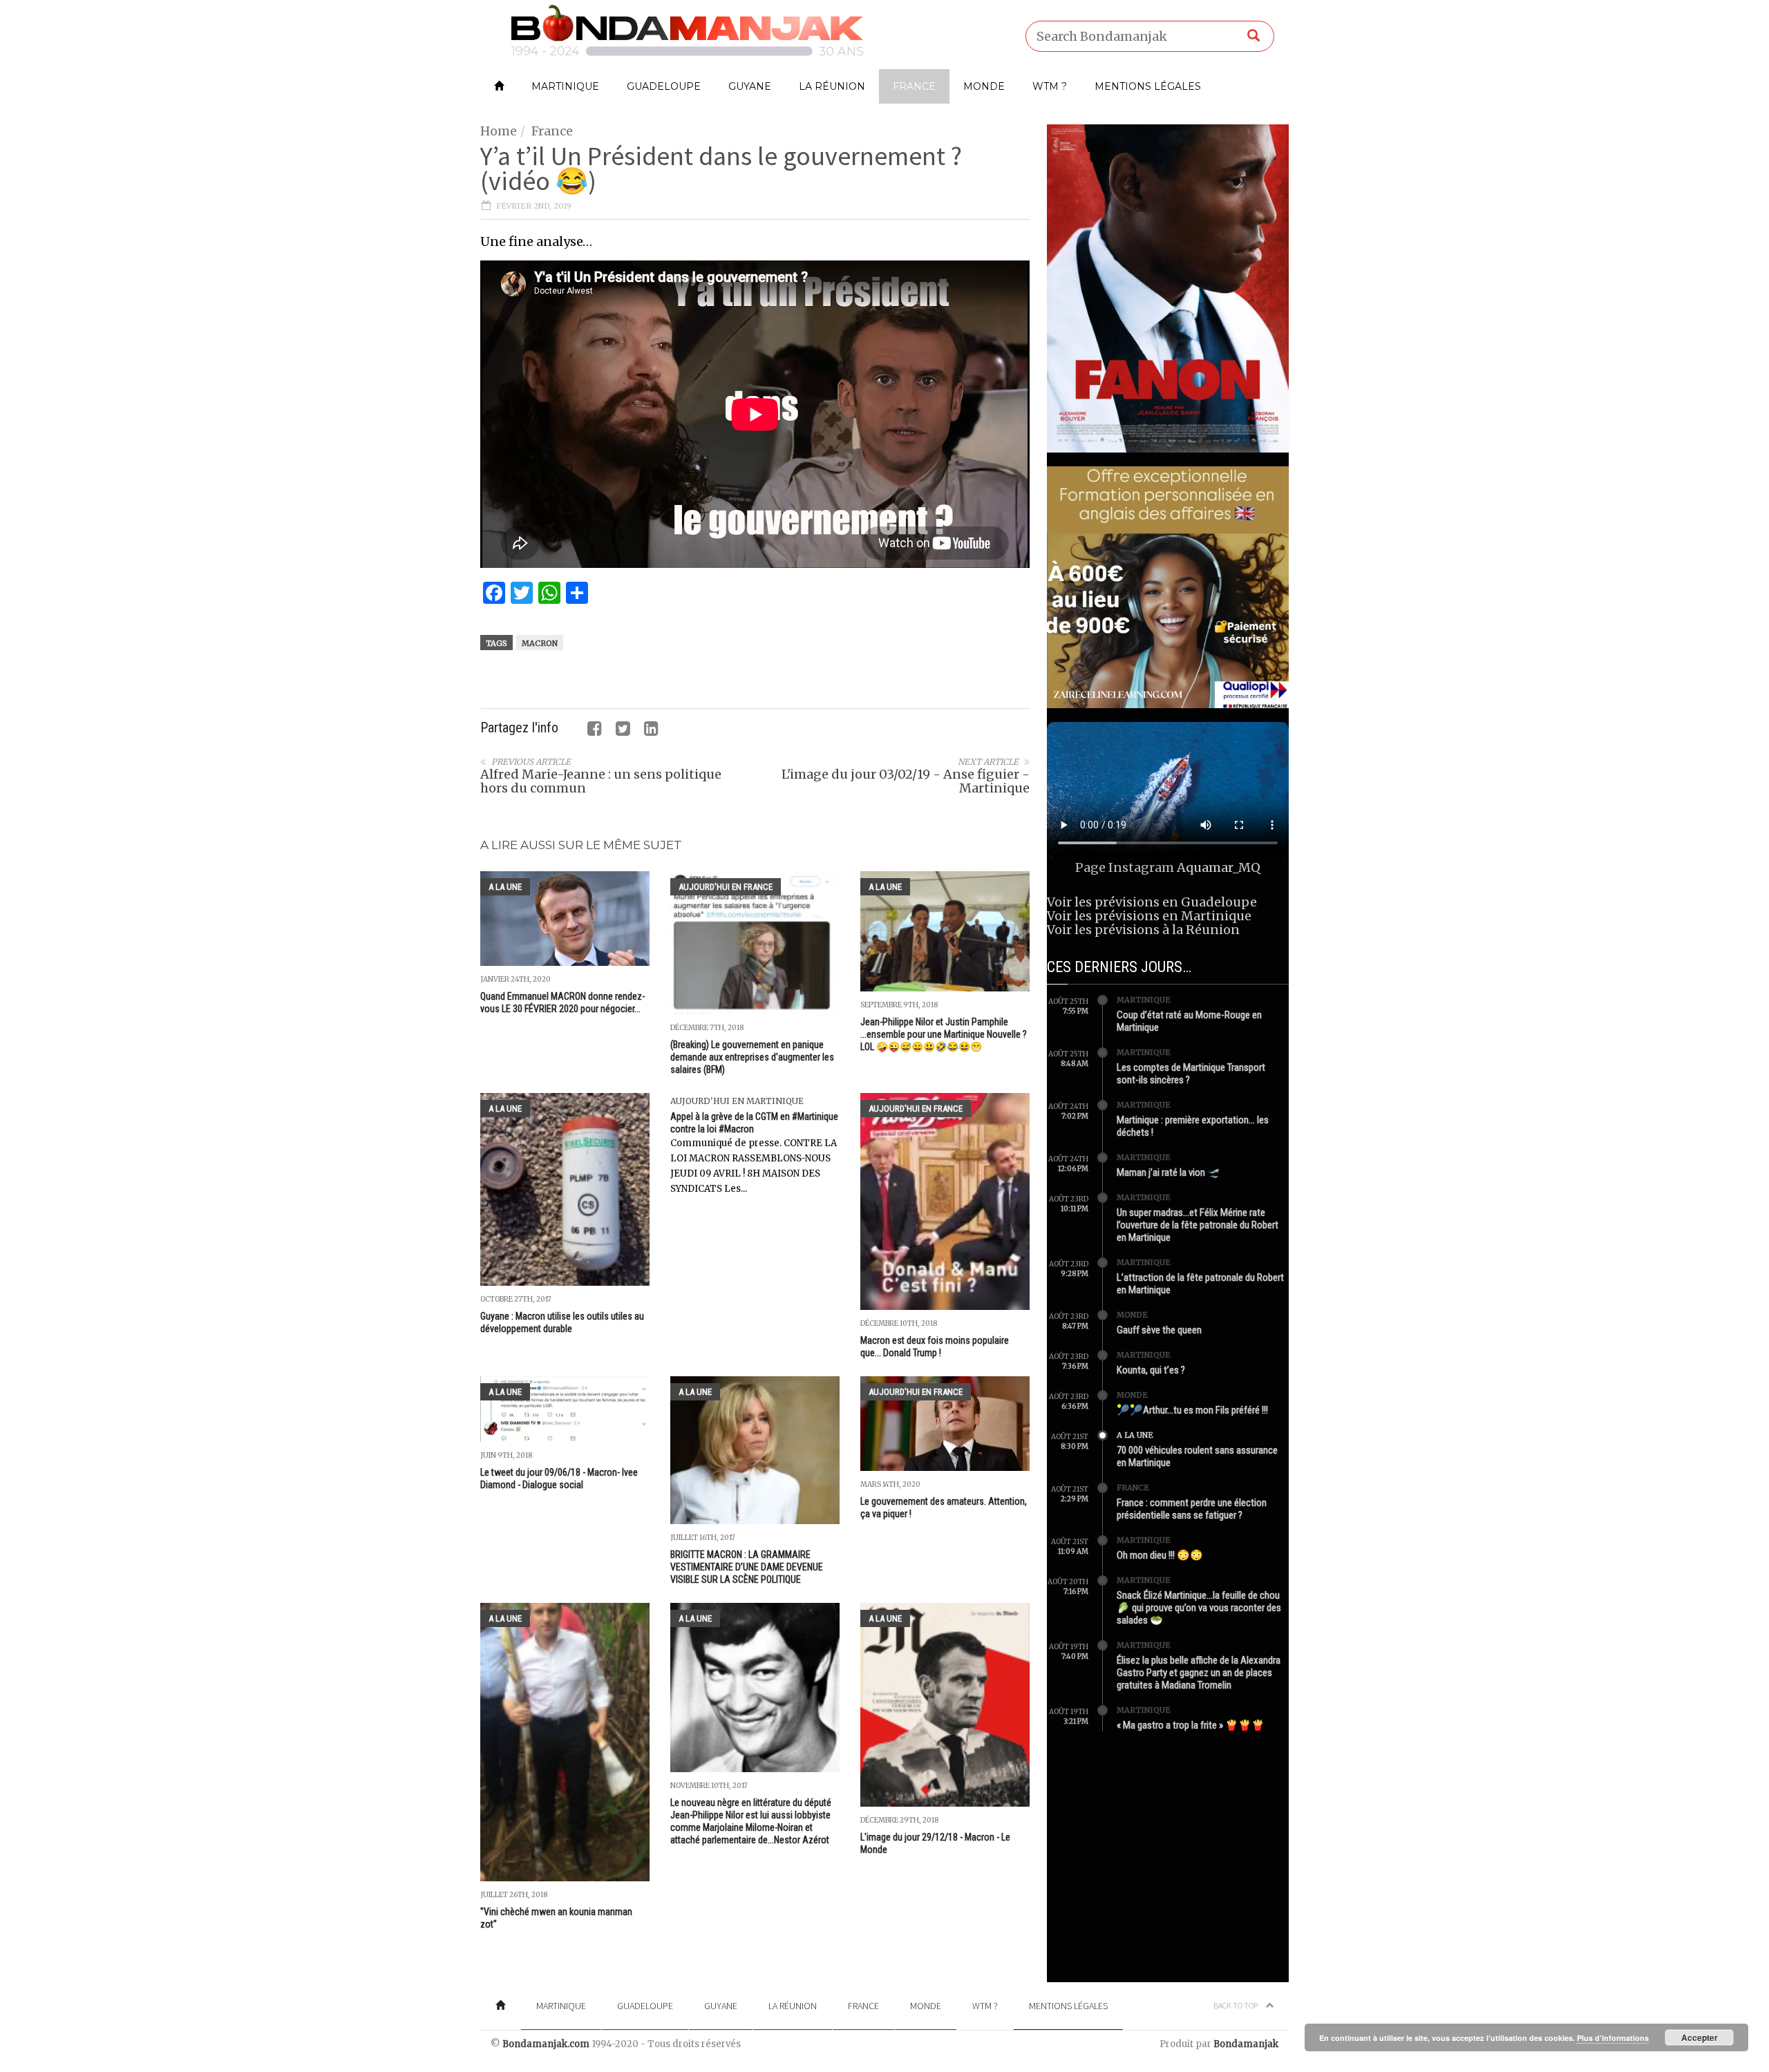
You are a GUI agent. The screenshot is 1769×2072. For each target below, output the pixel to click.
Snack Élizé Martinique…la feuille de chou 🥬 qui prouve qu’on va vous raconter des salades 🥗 (1199, 1608)
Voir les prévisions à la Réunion (1143, 930)
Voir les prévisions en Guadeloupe (1152, 902)
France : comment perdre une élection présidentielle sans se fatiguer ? (1192, 1509)
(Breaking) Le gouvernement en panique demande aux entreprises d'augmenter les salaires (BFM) (752, 1057)
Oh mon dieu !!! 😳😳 (1160, 1555)
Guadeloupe (664, 86)
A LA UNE (505, 887)
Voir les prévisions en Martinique (1149, 916)
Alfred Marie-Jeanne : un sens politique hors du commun (601, 781)
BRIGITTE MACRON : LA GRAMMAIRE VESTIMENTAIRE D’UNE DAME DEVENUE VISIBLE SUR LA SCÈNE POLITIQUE (747, 1567)
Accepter (1700, 2037)
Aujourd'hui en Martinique (737, 1101)
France (914, 86)
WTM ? (1050, 86)
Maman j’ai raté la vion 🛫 (1169, 1172)
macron (540, 643)
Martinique (565, 86)
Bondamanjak (1246, 2044)
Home (499, 131)
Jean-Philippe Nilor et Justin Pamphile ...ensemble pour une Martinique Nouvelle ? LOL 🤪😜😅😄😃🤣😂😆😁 (944, 1034)
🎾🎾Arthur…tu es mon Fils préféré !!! (1192, 1410)
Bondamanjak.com (546, 2044)
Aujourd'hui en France (726, 887)
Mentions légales (1148, 86)
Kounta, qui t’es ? (1151, 1370)
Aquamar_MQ (1219, 867)
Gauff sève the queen (1159, 1330)
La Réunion (832, 86)
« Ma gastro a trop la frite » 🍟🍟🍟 (1191, 1725)
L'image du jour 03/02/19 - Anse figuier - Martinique (906, 781)
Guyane (750, 86)
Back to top (1236, 2005)
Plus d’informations (1613, 2038)
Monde (984, 86)
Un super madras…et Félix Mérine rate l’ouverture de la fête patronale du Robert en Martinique (1198, 1225)
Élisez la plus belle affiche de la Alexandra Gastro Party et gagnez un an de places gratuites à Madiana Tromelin (1199, 1673)
